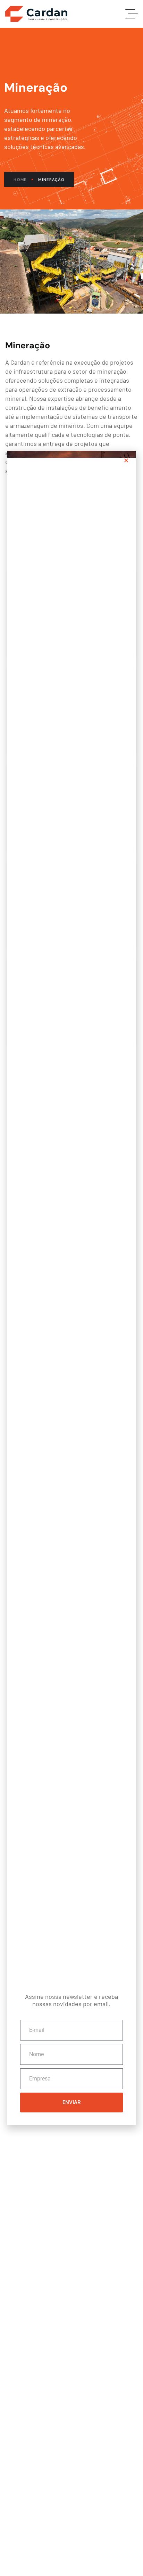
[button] (126, 460)
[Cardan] (36, 14)
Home (20, 180)
